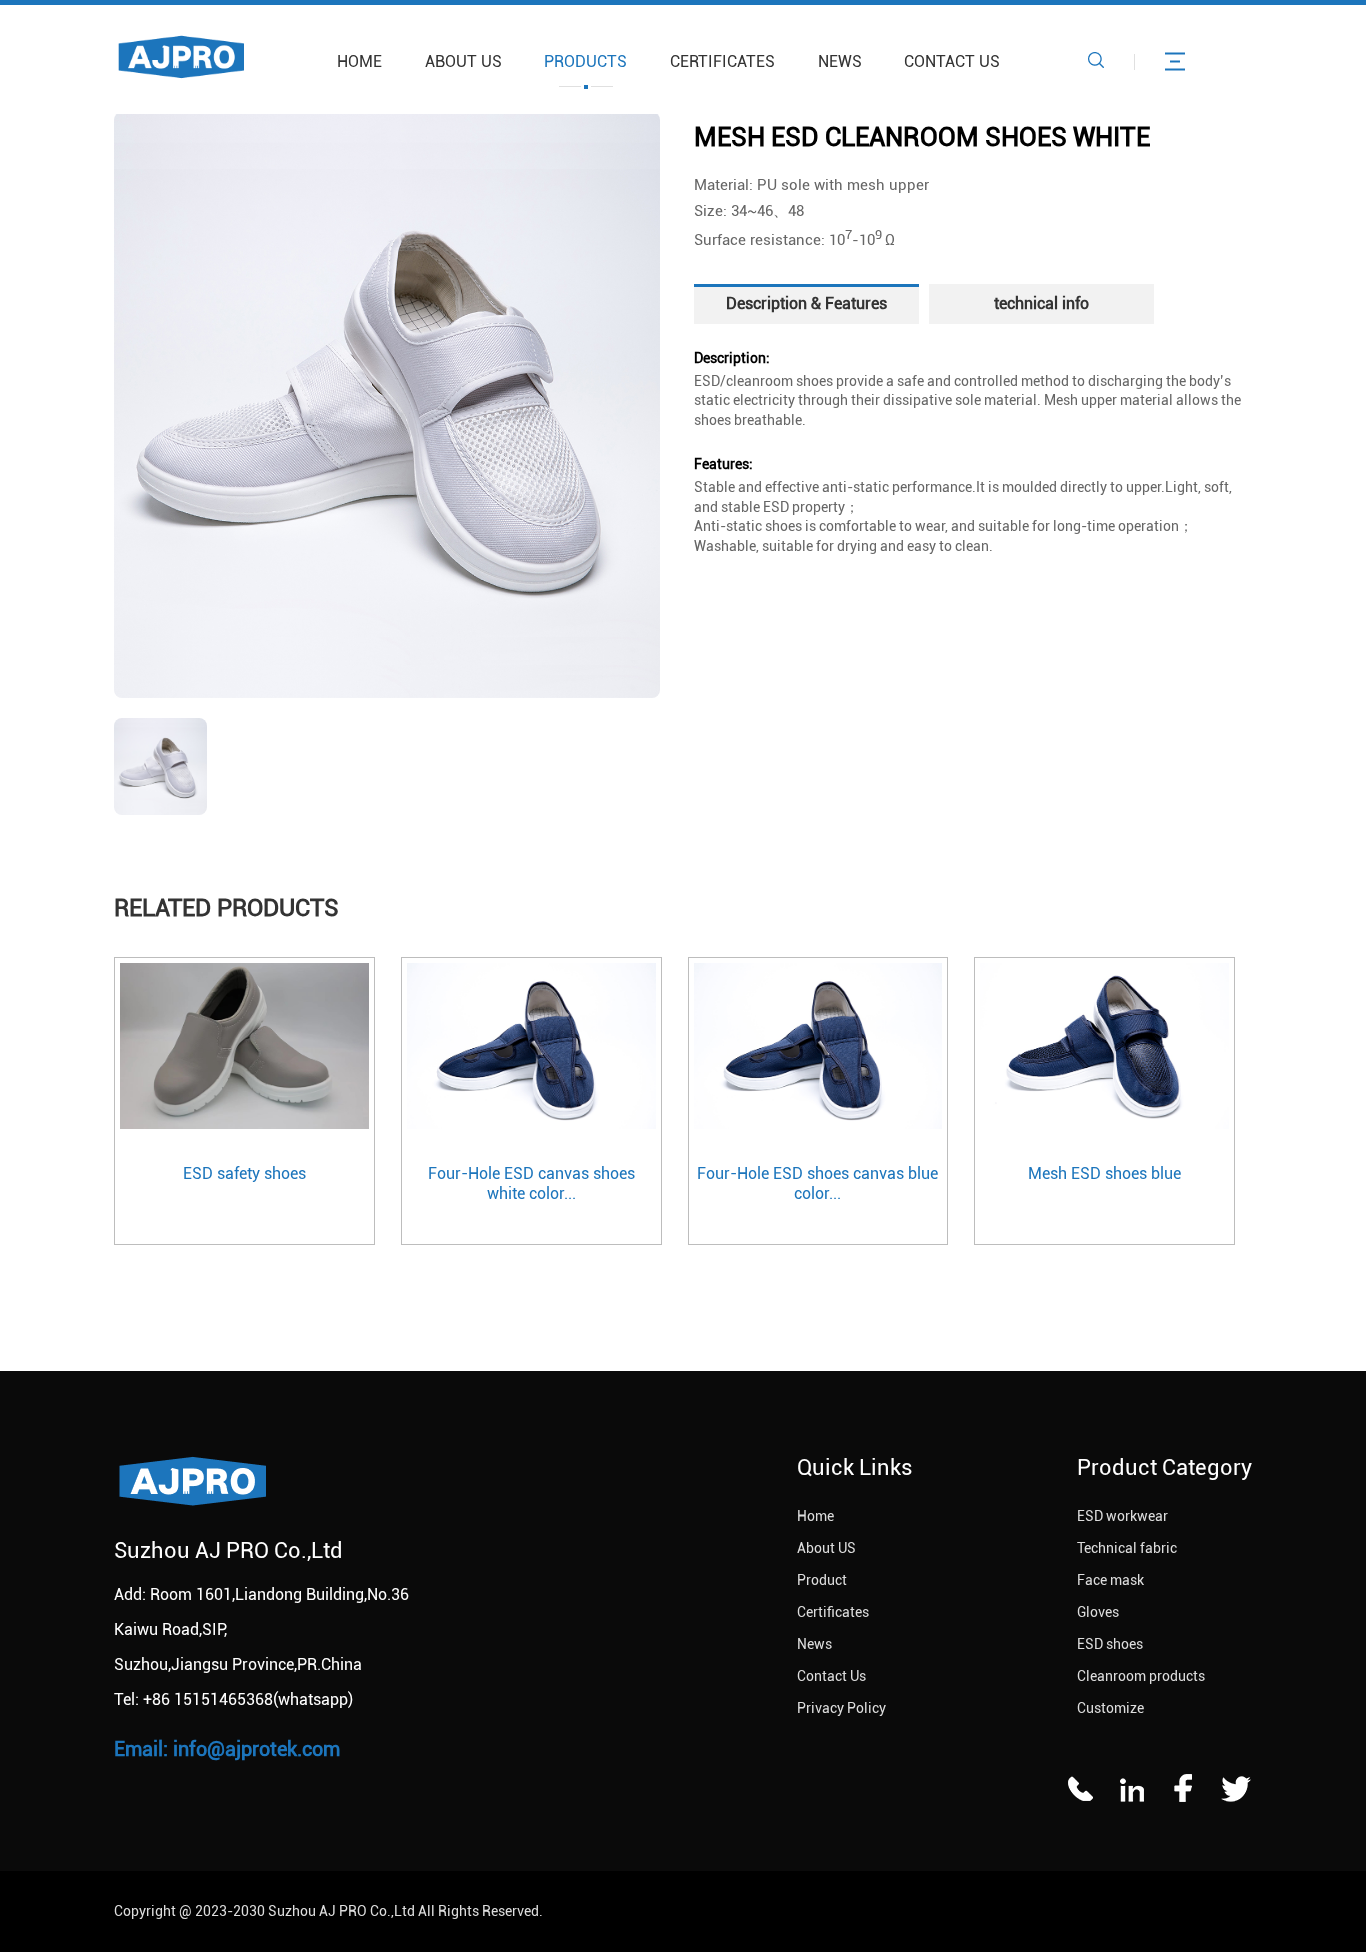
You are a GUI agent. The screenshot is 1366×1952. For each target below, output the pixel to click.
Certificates (722, 61)
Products (585, 61)
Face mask (1110, 1580)
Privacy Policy (841, 1708)
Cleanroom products (1141, 1676)
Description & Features (806, 303)
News (814, 1644)
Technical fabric (1127, 1548)
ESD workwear (1122, 1516)
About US (463, 61)
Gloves (1098, 1612)
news (840, 61)
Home (359, 61)
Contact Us (952, 61)
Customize (1110, 1708)
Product (822, 1580)
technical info (1041, 303)
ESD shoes (1110, 1644)
